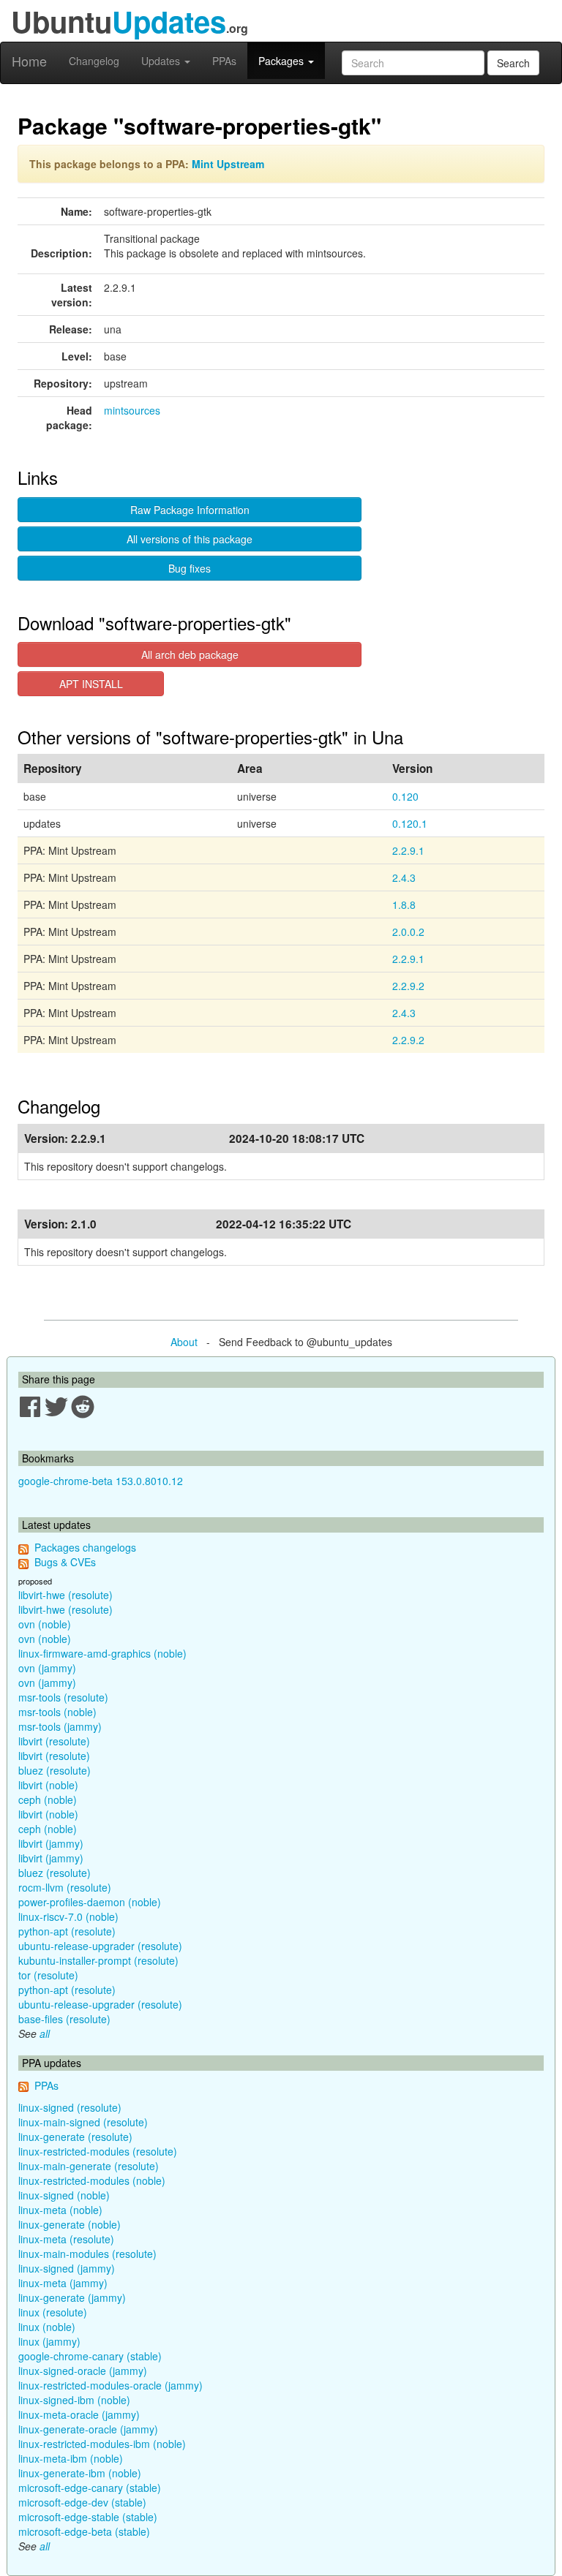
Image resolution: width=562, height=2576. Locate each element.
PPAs (224, 61)
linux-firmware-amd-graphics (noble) (102, 1653)
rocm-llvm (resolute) (65, 1887)
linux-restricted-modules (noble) (92, 2180)
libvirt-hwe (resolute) (65, 1595)
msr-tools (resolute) (63, 1697)
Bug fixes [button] (190, 568)
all (45, 2033)
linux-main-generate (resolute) (89, 2166)
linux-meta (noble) (60, 2210)
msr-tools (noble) (57, 1712)
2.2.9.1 (408, 850)
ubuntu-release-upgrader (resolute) (100, 1946)
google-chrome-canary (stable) (90, 2356)
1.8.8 (404, 904)
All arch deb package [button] (190, 654)
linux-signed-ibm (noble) (74, 2400)
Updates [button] (162, 61)
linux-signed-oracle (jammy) (83, 2371)
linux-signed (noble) (64, 2195)
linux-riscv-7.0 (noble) (68, 1916)
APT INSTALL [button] (91, 684)
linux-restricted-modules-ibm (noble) (102, 2444)
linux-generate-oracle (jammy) (88, 2429)
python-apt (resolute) (67, 1931)
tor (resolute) (48, 1975)
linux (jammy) (49, 2341)
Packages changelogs (85, 1547)
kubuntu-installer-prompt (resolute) (98, 1960)
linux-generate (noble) (70, 2224)
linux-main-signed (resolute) (83, 2122)
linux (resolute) (53, 2312)
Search (513, 63)
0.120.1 (410, 823)
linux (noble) (47, 2327)
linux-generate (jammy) (72, 2297)
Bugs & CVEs (65, 1562)
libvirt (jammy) (51, 1843)
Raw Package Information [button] (190, 510)
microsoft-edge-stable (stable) (88, 2517)
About (184, 1342)
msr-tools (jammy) (60, 1726)
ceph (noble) (48, 1799)
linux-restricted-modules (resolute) (98, 2151)
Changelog (94, 61)
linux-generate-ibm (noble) (80, 2473)
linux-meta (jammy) (63, 2283)
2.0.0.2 (408, 932)
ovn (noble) (45, 1624)
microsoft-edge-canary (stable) (90, 2488)
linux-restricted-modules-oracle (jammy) (110, 2385)
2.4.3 (404, 877)
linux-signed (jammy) (67, 2268)
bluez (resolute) (55, 1770)
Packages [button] (282, 61)
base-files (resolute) (64, 2019)
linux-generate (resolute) (75, 2137)
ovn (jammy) (47, 1668)
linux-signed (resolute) (70, 2107)
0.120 (405, 796)
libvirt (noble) (48, 1785)
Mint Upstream (228, 164)
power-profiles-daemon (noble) (90, 1902)
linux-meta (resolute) (66, 2239)
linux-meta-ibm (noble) (71, 2458)
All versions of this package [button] (190, 539)
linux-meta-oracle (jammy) (79, 2414)
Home (29, 61)
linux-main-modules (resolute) (87, 2254)
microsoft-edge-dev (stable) (82, 2502)
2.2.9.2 (408, 986)
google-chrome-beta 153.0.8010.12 (101, 1481)
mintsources (132, 410)
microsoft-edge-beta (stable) (84, 2531)
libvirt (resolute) (54, 1741)
